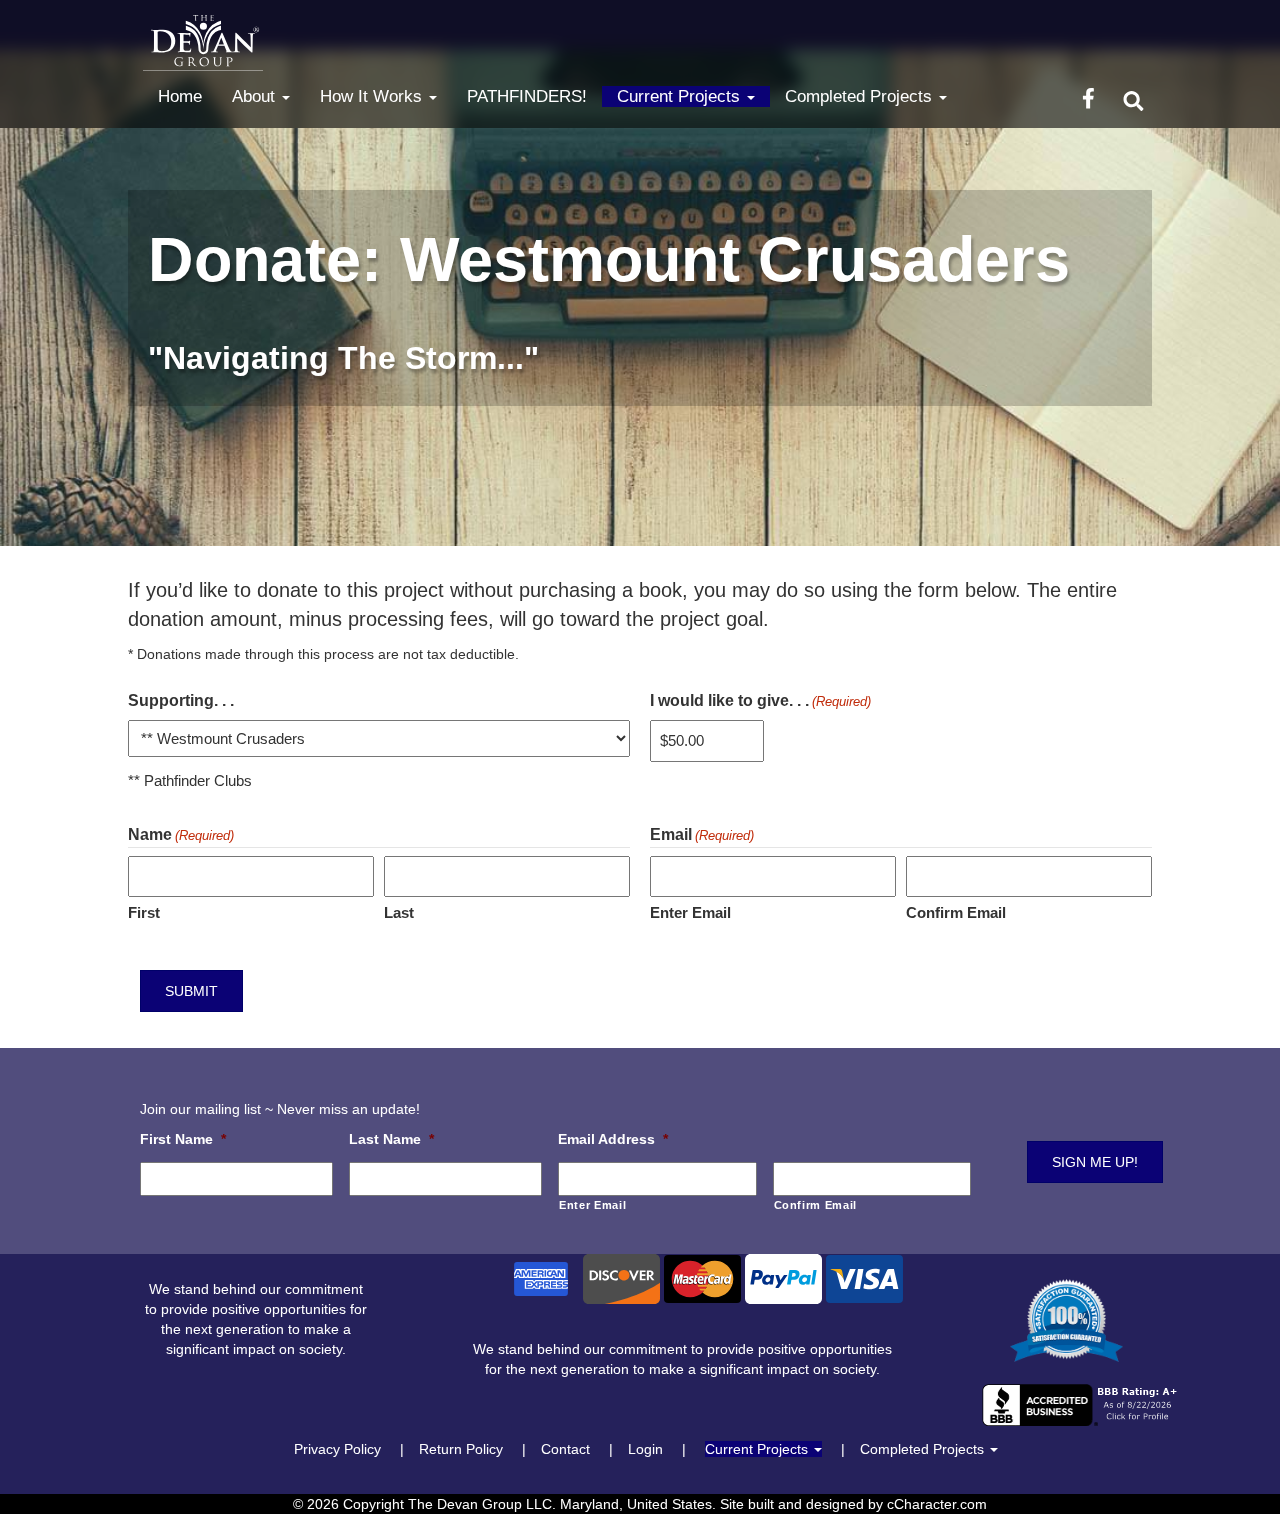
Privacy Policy (337, 1449)
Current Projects (681, 96)
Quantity (248, 859)
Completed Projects (861, 96)
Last (399, 912)
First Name (183, 1139)
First (144, 912)
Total (1083, 684)
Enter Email (690, 912)
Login (645, 1449)
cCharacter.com (937, 1504)
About (256, 96)
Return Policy (461, 1449)
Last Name (391, 1139)
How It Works (373, 96)
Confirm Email (956, 912)
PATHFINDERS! (527, 96)
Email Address (613, 1139)
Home (180, 96)
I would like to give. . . (760, 700)
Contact (565, 1449)
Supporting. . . (181, 700)
